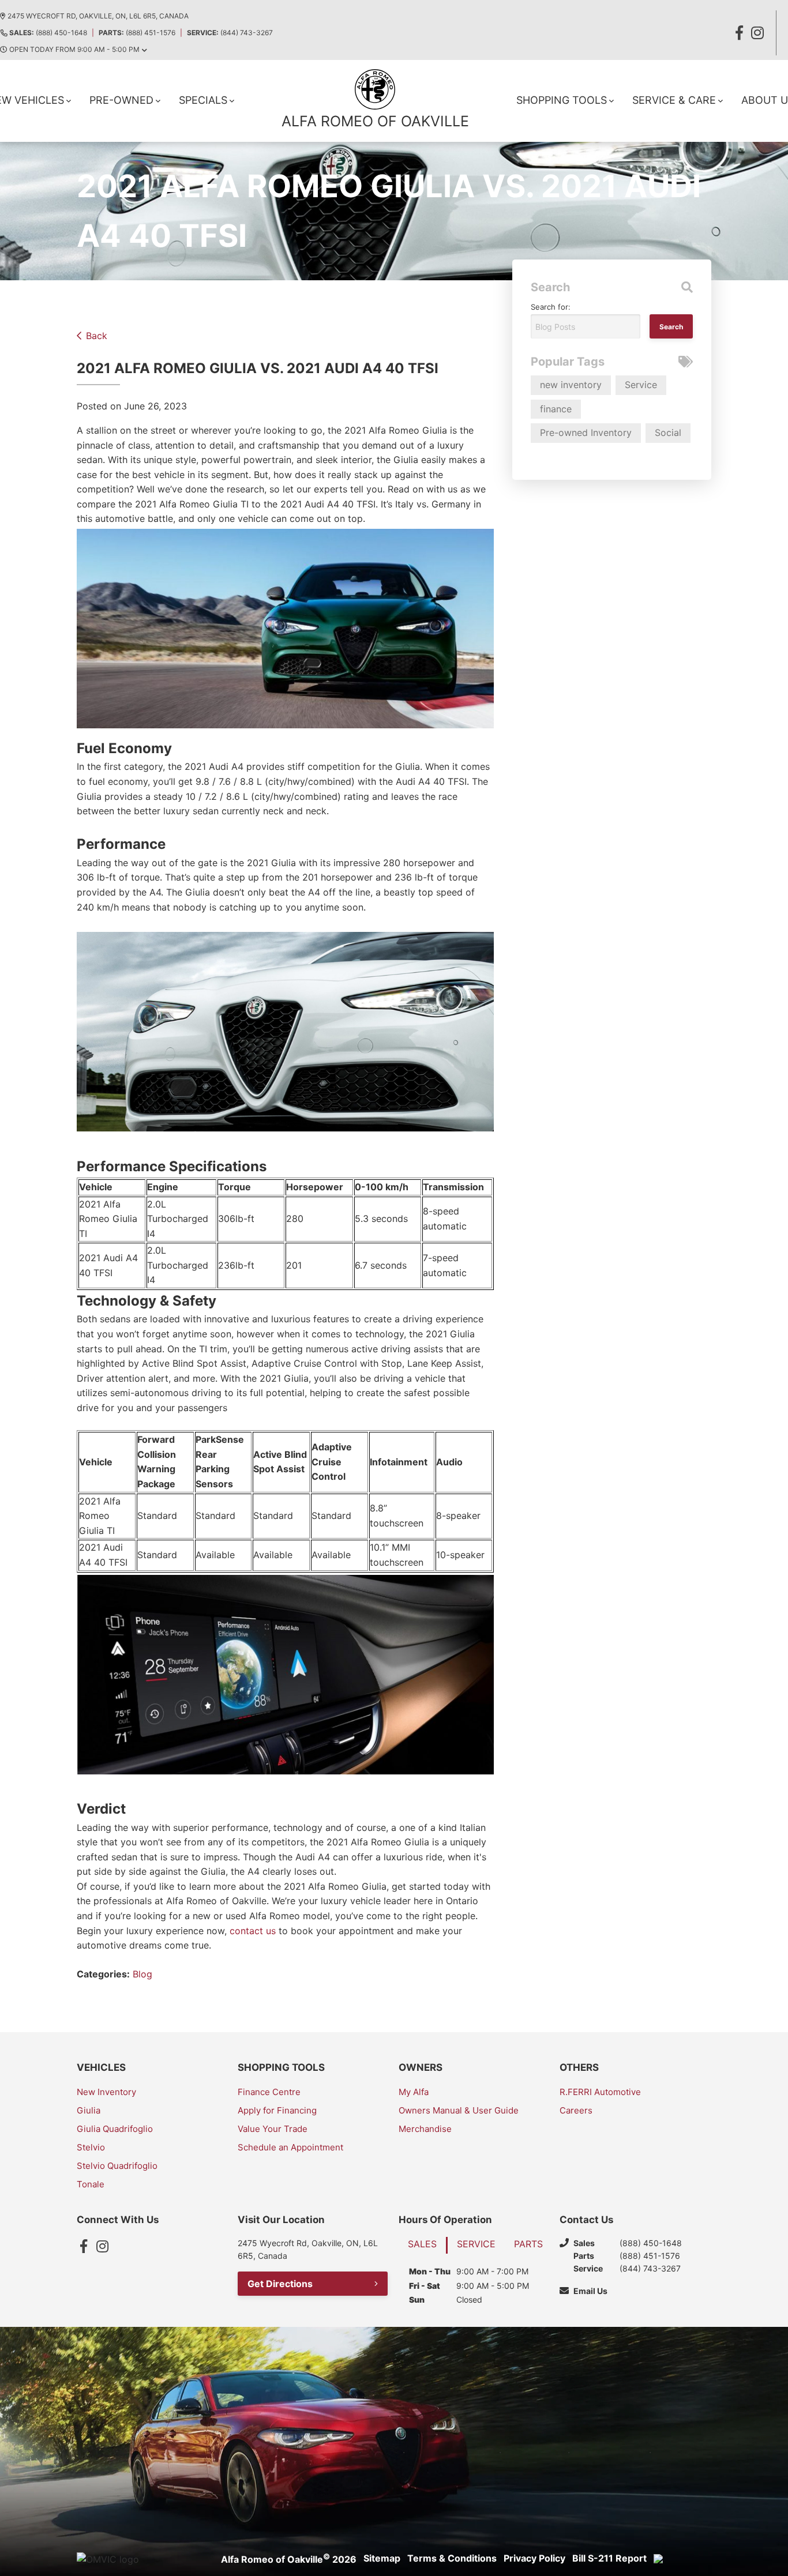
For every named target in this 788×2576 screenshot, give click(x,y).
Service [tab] (476, 2244)
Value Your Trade (273, 2129)
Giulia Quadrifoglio (115, 2129)
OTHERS (579, 2067)
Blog (142, 1974)
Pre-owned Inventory (586, 433)
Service (641, 385)
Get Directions (280, 2284)
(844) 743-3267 (230, 33)
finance (556, 409)
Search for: (551, 307)
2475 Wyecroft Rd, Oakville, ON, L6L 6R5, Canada (98, 16)
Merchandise (425, 2129)
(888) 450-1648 (48, 33)
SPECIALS (203, 100)
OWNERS (421, 2067)
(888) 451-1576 (137, 33)
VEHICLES (101, 2067)
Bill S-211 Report (609, 2558)
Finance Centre (269, 2092)
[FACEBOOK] (739, 33)
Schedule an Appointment (290, 2147)
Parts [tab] (528, 2244)
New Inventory (106, 2092)
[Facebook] (84, 2246)
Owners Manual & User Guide (459, 2110)
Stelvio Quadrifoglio (117, 2166)
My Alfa (414, 2092)
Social (668, 433)
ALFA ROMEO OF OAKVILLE (375, 121)
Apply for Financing (277, 2110)
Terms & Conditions (452, 2558)
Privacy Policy (534, 2558)
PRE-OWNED (121, 100)
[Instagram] (102, 2246)
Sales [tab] (422, 2244)
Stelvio (91, 2147)
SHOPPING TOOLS (562, 100)
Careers (576, 2110)
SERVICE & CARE (674, 100)
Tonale (91, 2184)
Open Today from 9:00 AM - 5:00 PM (74, 49)
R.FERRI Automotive (600, 2092)
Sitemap (382, 2558)
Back (97, 336)
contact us (254, 1931)
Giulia (89, 2110)
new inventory (571, 385)
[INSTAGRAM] (757, 33)
